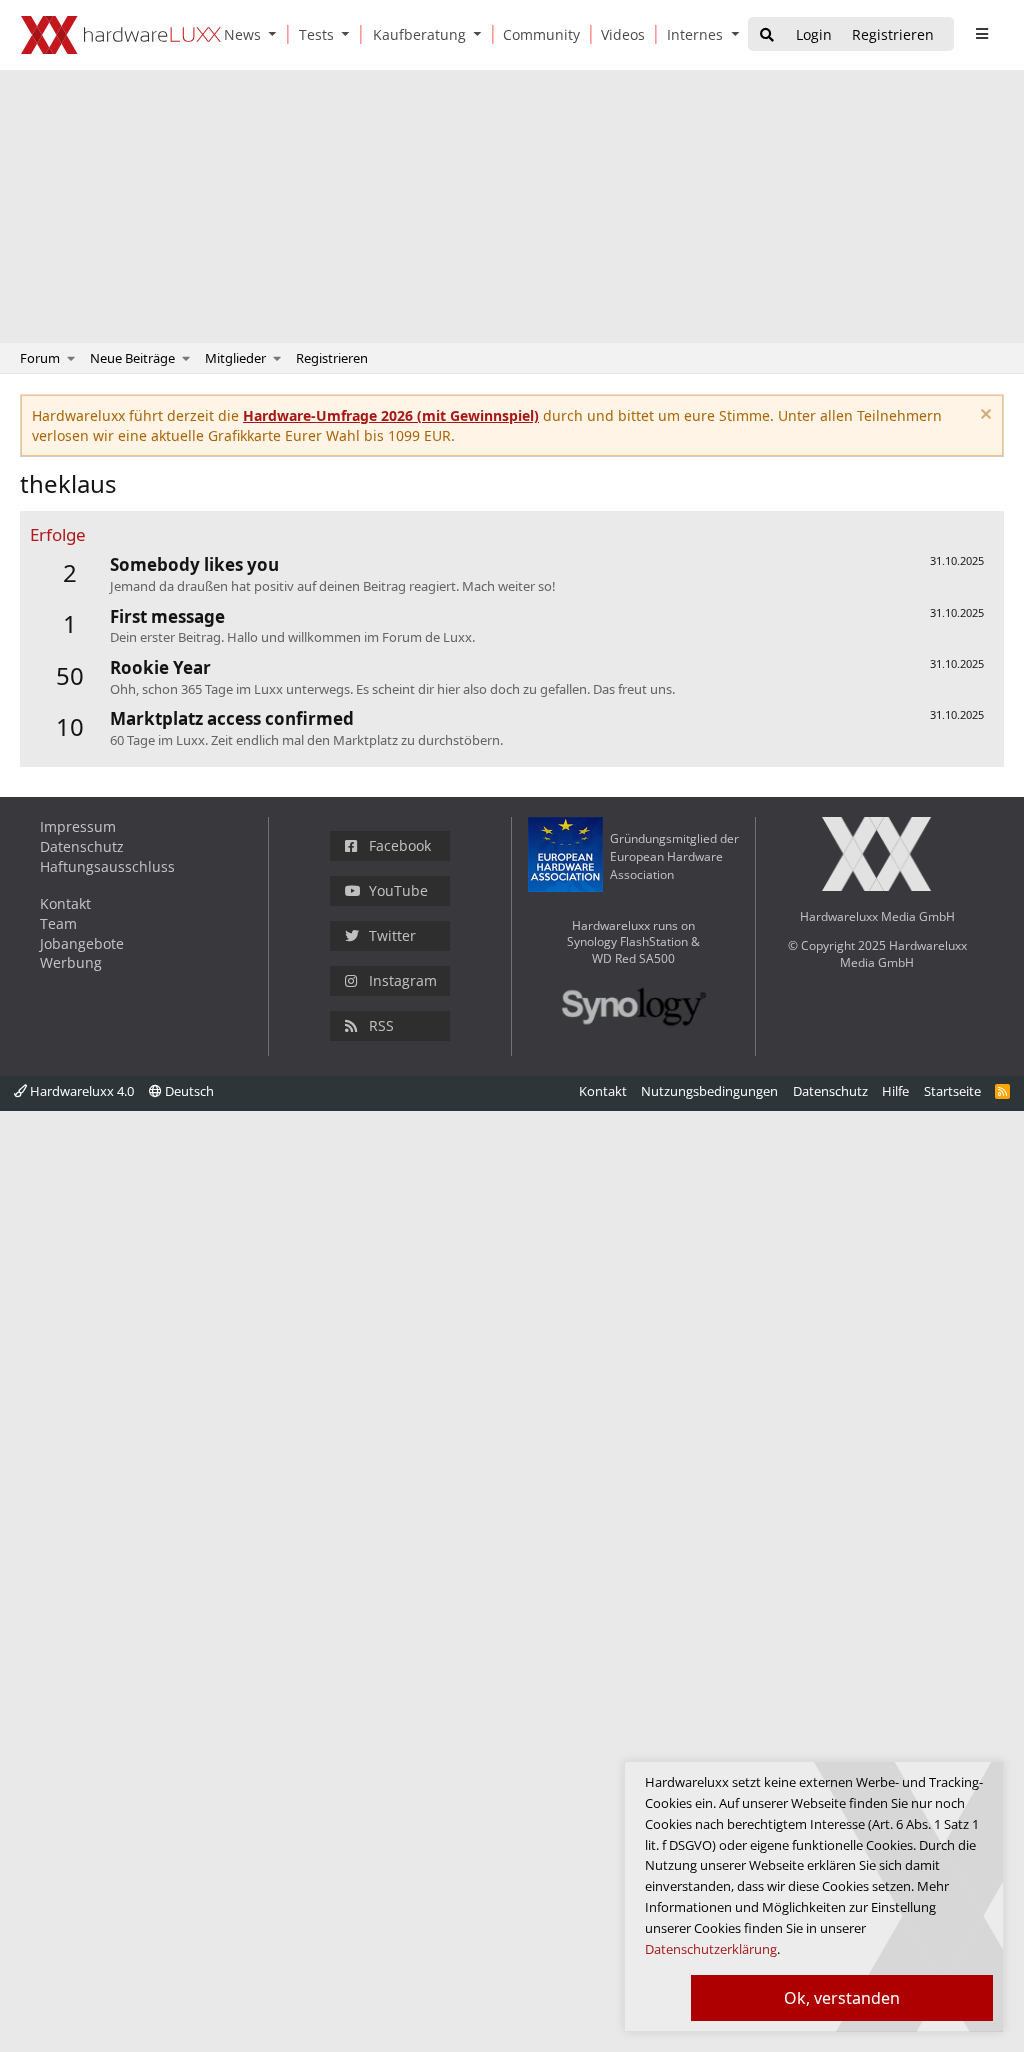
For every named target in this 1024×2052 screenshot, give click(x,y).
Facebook (400, 845)
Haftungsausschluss (107, 866)
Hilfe (895, 1091)
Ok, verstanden (842, 1998)
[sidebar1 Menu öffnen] (981, 34)
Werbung (71, 962)
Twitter (392, 935)
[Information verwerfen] (983, 416)
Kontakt (65, 903)
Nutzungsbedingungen (709, 1091)
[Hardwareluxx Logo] (121, 35)
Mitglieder (235, 358)
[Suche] (767, 35)
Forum (40, 358)
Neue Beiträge (132, 358)
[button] (277, 34)
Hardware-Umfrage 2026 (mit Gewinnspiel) (391, 415)
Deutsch (188, 1091)
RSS (381, 1025)
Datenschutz (82, 846)
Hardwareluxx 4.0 (80, 1091)
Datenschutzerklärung (711, 1949)
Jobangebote (82, 943)
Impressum (78, 826)
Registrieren (332, 358)
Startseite (952, 1091)
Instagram (403, 980)
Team (58, 923)
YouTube (398, 890)
